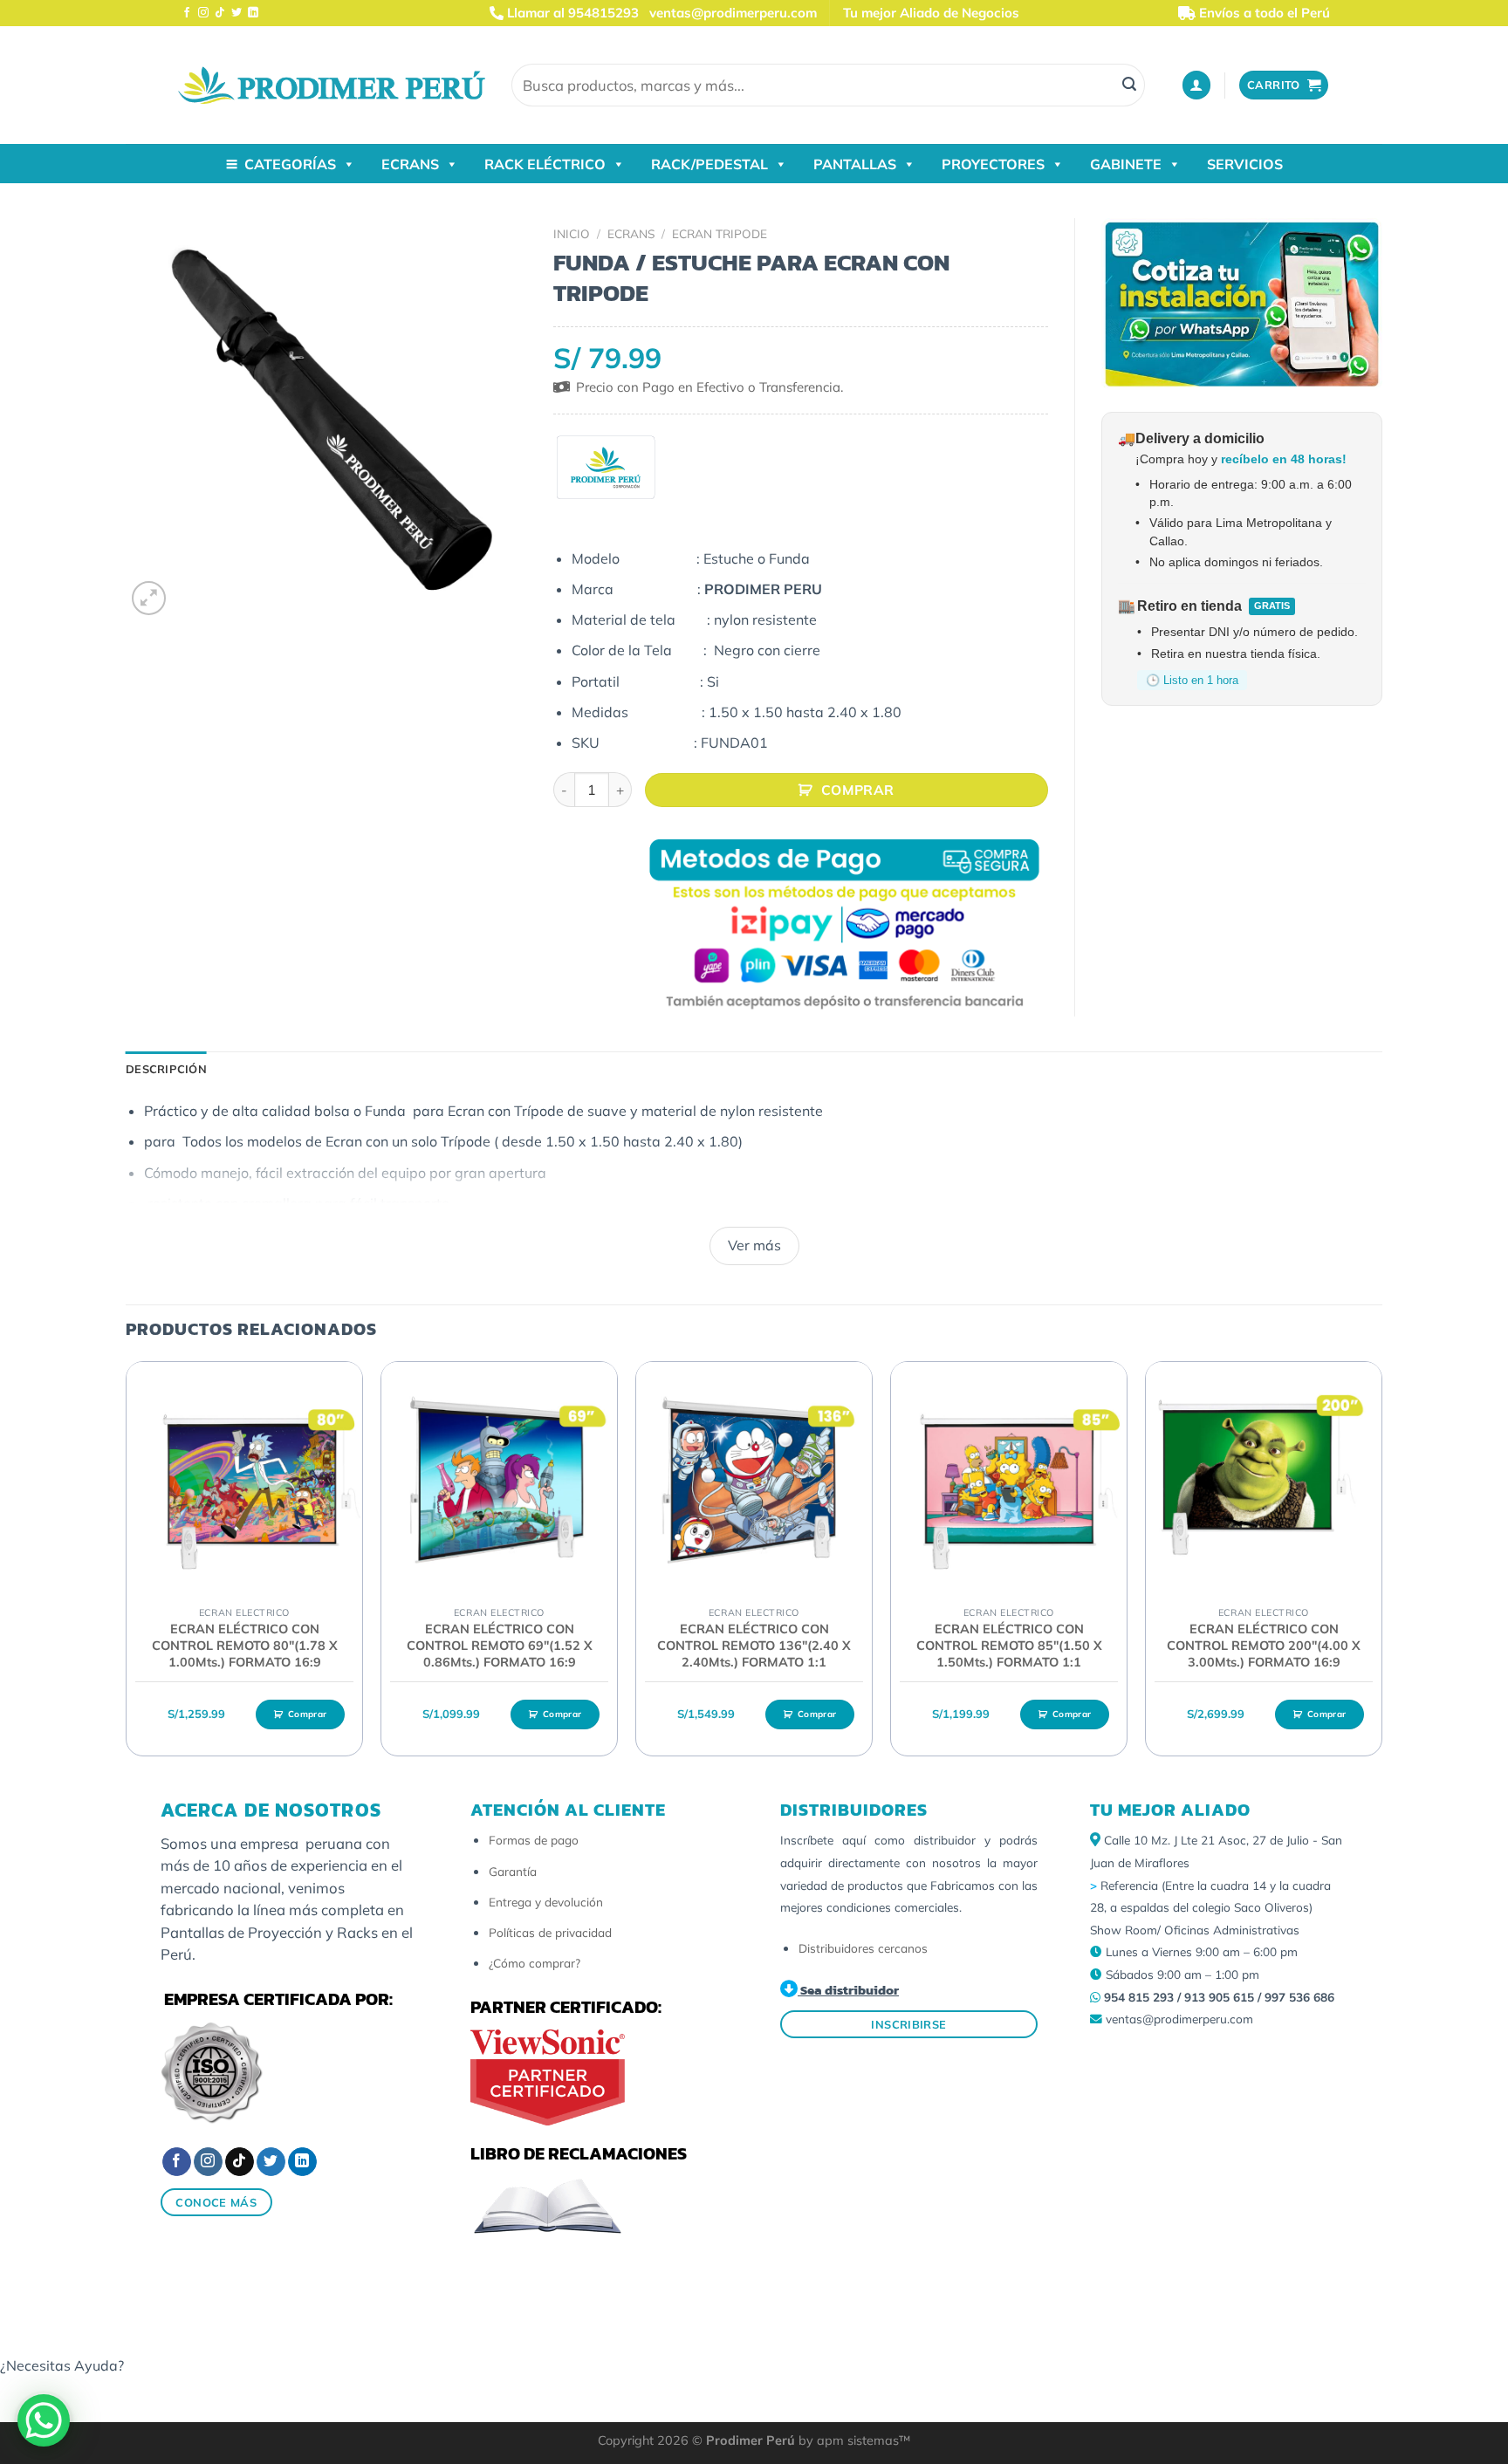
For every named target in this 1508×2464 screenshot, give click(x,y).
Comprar (858, 790)
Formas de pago (534, 1840)
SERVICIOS (1245, 164)
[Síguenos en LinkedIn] (253, 13)
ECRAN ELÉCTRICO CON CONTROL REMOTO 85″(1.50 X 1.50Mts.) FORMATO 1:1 (1009, 1645)
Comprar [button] (307, 1714)
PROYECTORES (993, 164)
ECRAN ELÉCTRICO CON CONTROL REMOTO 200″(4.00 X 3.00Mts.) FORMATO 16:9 (1264, 1645)
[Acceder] (1196, 85)
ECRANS (410, 164)
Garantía (513, 1871)
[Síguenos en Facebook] (187, 13)
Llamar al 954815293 (571, 13)
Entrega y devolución (546, 1902)
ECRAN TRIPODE (720, 233)
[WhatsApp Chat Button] (44, 2420)
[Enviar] (1129, 86)
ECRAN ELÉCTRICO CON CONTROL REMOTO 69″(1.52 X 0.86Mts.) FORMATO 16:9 (500, 1645)
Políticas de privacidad (550, 1932)
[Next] (1381, 1566)
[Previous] (127, 1566)
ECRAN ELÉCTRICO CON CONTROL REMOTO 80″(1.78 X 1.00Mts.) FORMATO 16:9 (245, 1645)
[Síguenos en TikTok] (220, 13)
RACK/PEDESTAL (709, 164)
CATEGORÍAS (290, 164)
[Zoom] (149, 598)
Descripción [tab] (166, 1069)
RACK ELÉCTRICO (545, 164)
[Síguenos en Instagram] (203, 13)
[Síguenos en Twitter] (236, 13)
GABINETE (1126, 164)
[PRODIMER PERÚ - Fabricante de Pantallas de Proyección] (332, 85)
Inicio (572, 233)
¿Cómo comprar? (535, 1963)
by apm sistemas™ (853, 2440)
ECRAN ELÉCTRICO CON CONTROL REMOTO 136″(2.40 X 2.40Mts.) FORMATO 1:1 (754, 1645)
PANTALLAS (855, 164)
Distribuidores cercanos (863, 1948)
